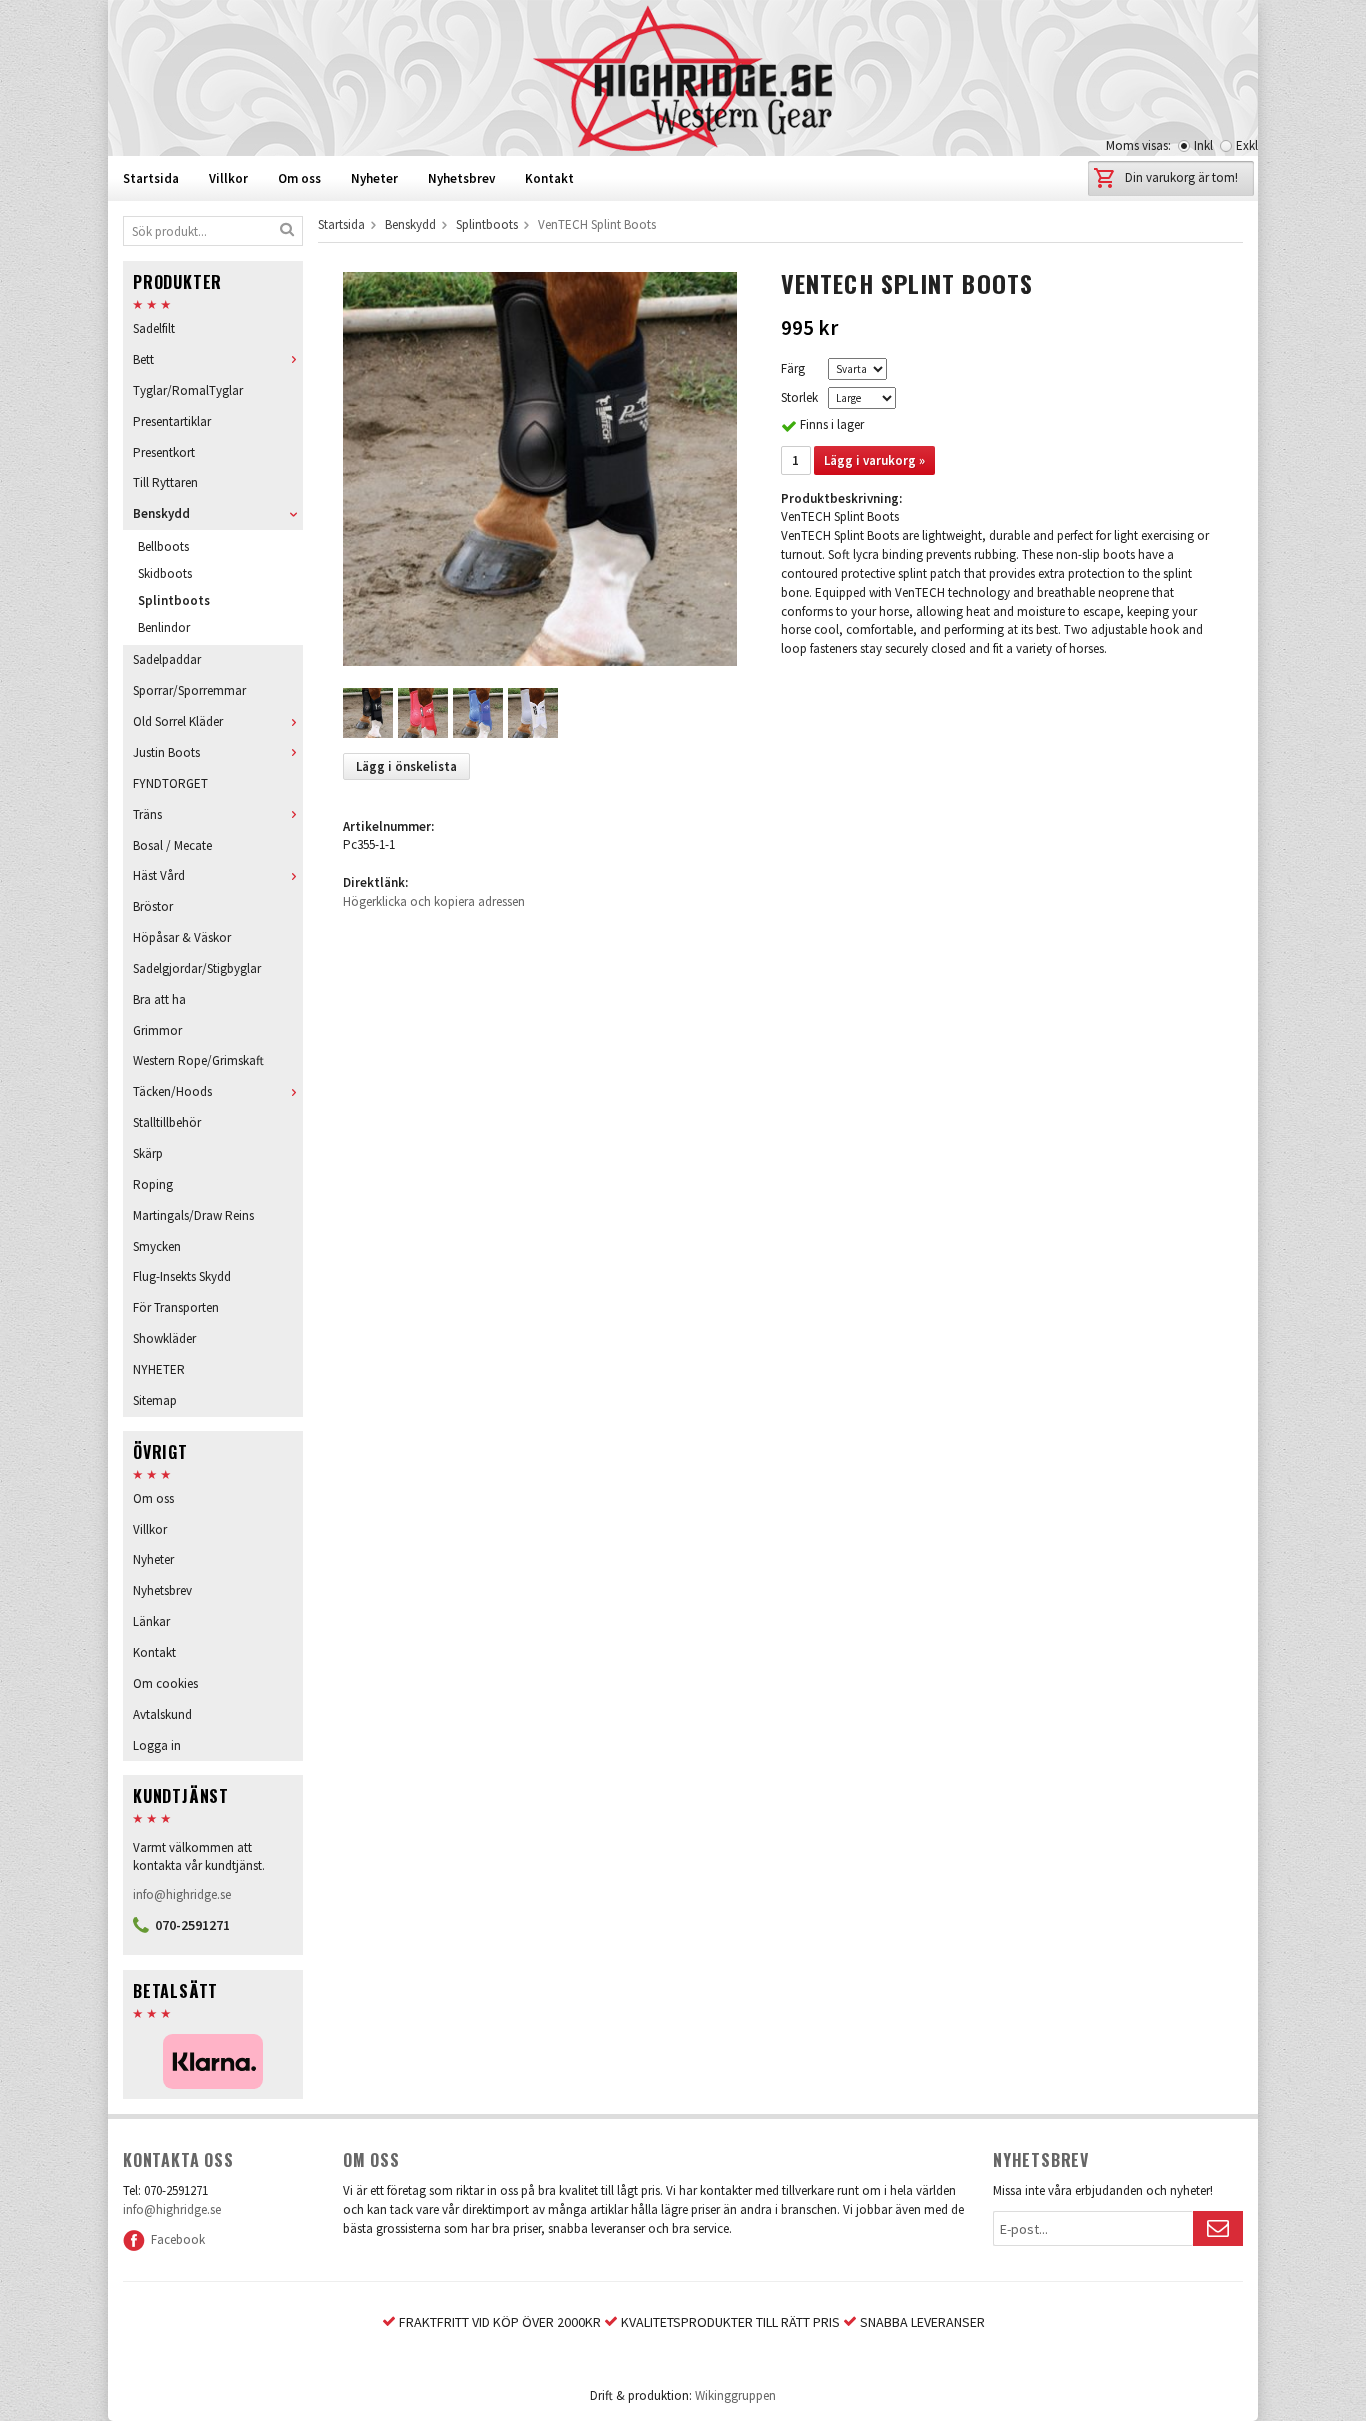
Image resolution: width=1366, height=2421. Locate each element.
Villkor (228, 178)
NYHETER (159, 1369)
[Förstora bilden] (540, 467)
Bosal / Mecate (172, 845)
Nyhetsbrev (461, 178)
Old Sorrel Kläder (178, 721)
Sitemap (155, 1400)
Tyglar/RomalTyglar (188, 390)
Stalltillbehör (167, 1122)
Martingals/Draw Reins (193, 1215)
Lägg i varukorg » (874, 460)
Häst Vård (159, 875)
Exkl (1247, 145)
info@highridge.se (182, 1894)
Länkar (151, 1621)
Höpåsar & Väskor (182, 937)
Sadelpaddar (167, 659)
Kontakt (549, 178)
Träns (147, 814)
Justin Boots (166, 752)
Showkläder (164, 1338)
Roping (153, 1184)
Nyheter (374, 178)
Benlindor (164, 627)
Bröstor (153, 906)
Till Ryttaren (165, 482)
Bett (143, 359)
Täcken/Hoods (172, 1091)
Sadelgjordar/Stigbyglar (197, 968)
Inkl (1203, 145)
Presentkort (164, 452)
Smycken (157, 1246)
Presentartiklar (172, 421)
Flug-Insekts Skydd (182, 1276)
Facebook (175, 2239)
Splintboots (174, 600)
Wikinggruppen (735, 2395)
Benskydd (161, 513)
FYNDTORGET (170, 783)
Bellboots (163, 546)
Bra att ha (159, 999)
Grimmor (157, 1030)
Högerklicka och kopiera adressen (434, 901)
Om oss (299, 178)
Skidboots (165, 573)
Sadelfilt (154, 328)
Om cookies (165, 1683)
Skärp (148, 1153)
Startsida (151, 178)
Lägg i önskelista (406, 766)
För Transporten (176, 1307)
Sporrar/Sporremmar (189, 690)
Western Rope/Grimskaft (198, 1060)
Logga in (157, 1745)
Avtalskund (162, 1714)
